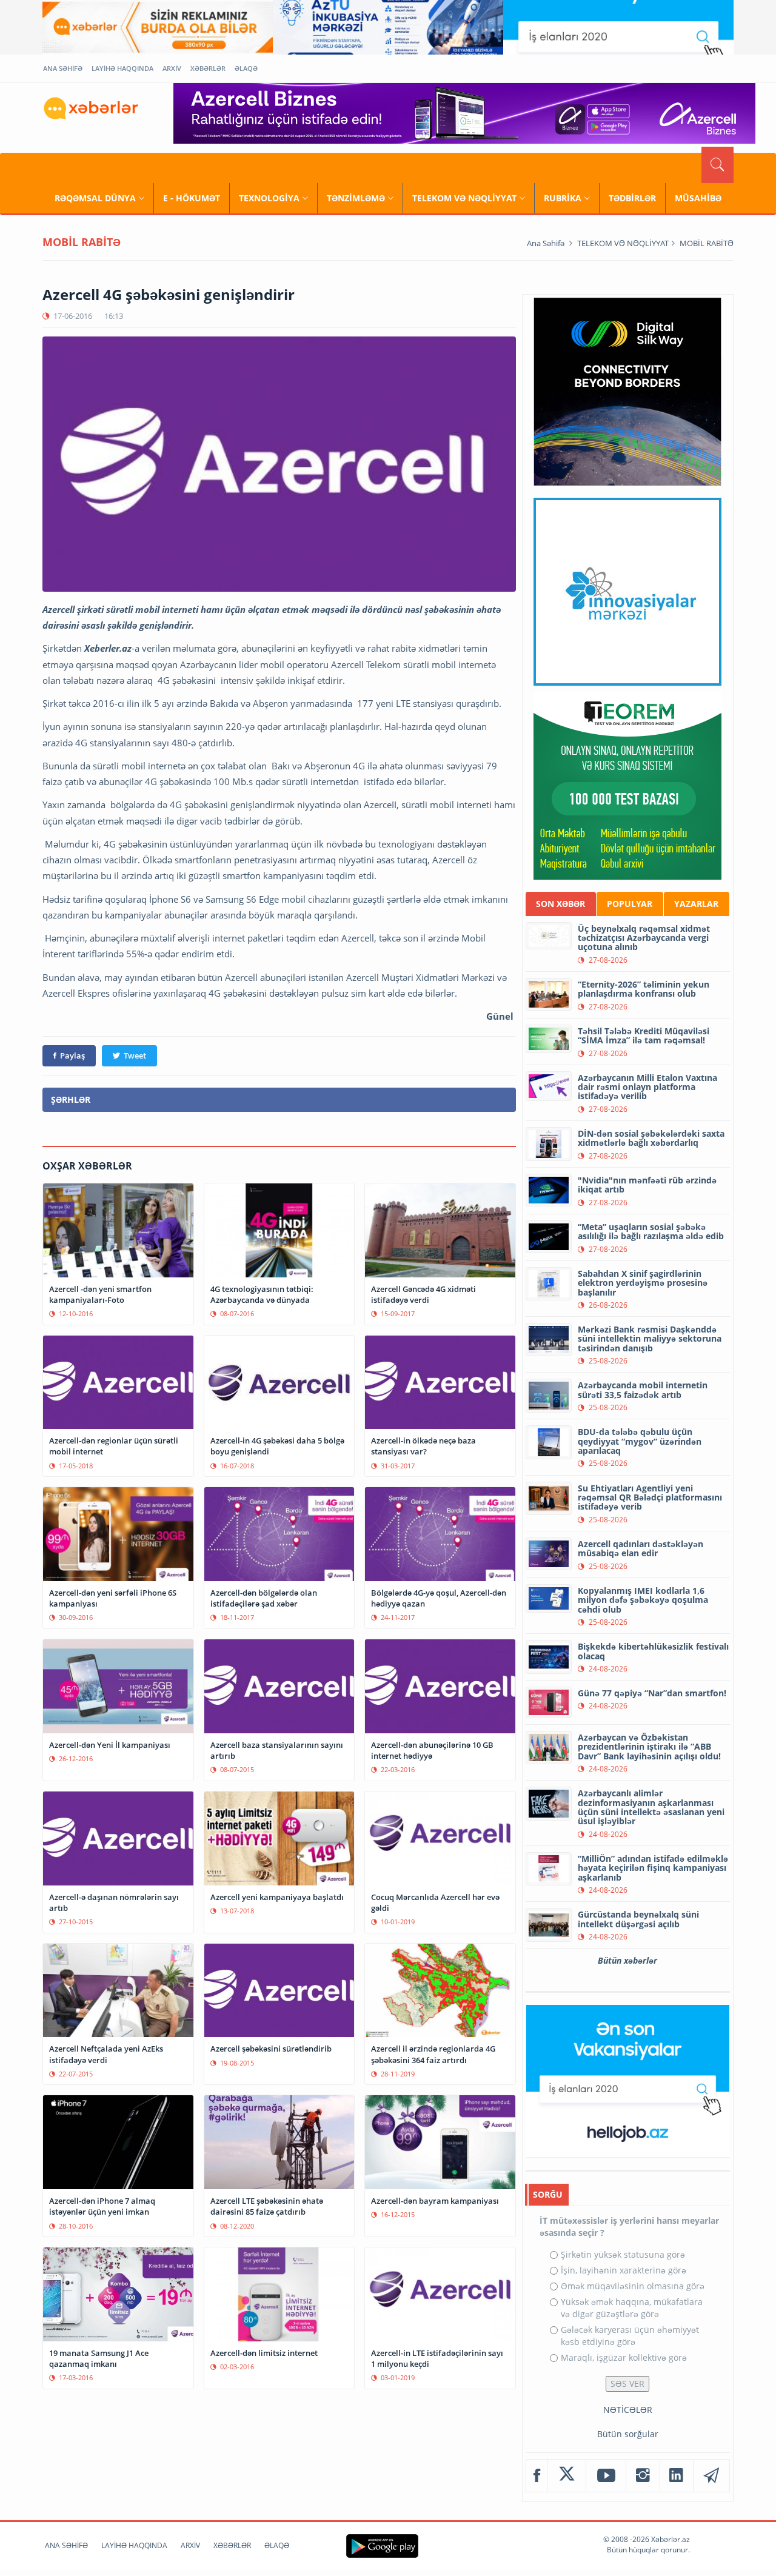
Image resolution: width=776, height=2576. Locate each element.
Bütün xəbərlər (627, 1960)
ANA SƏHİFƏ (63, 68)
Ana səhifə (546, 243)
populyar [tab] (630, 904)
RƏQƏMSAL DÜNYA (95, 198)
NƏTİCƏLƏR (628, 2410)
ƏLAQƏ (246, 68)
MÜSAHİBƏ (698, 198)
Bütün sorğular (628, 2434)
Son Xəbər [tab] (560, 904)
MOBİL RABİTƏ (707, 243)
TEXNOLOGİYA (269, 198)
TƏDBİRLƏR (632, 198)
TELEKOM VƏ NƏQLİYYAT (464, 198)
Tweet (135, 1055)
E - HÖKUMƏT (192, 198)
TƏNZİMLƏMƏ (356, 198)
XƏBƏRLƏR (208, 68)
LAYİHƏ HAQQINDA (122, 68)
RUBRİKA (563, 198)
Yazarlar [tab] (696, 904)
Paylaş (72, 1055)
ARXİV (172, 68)
